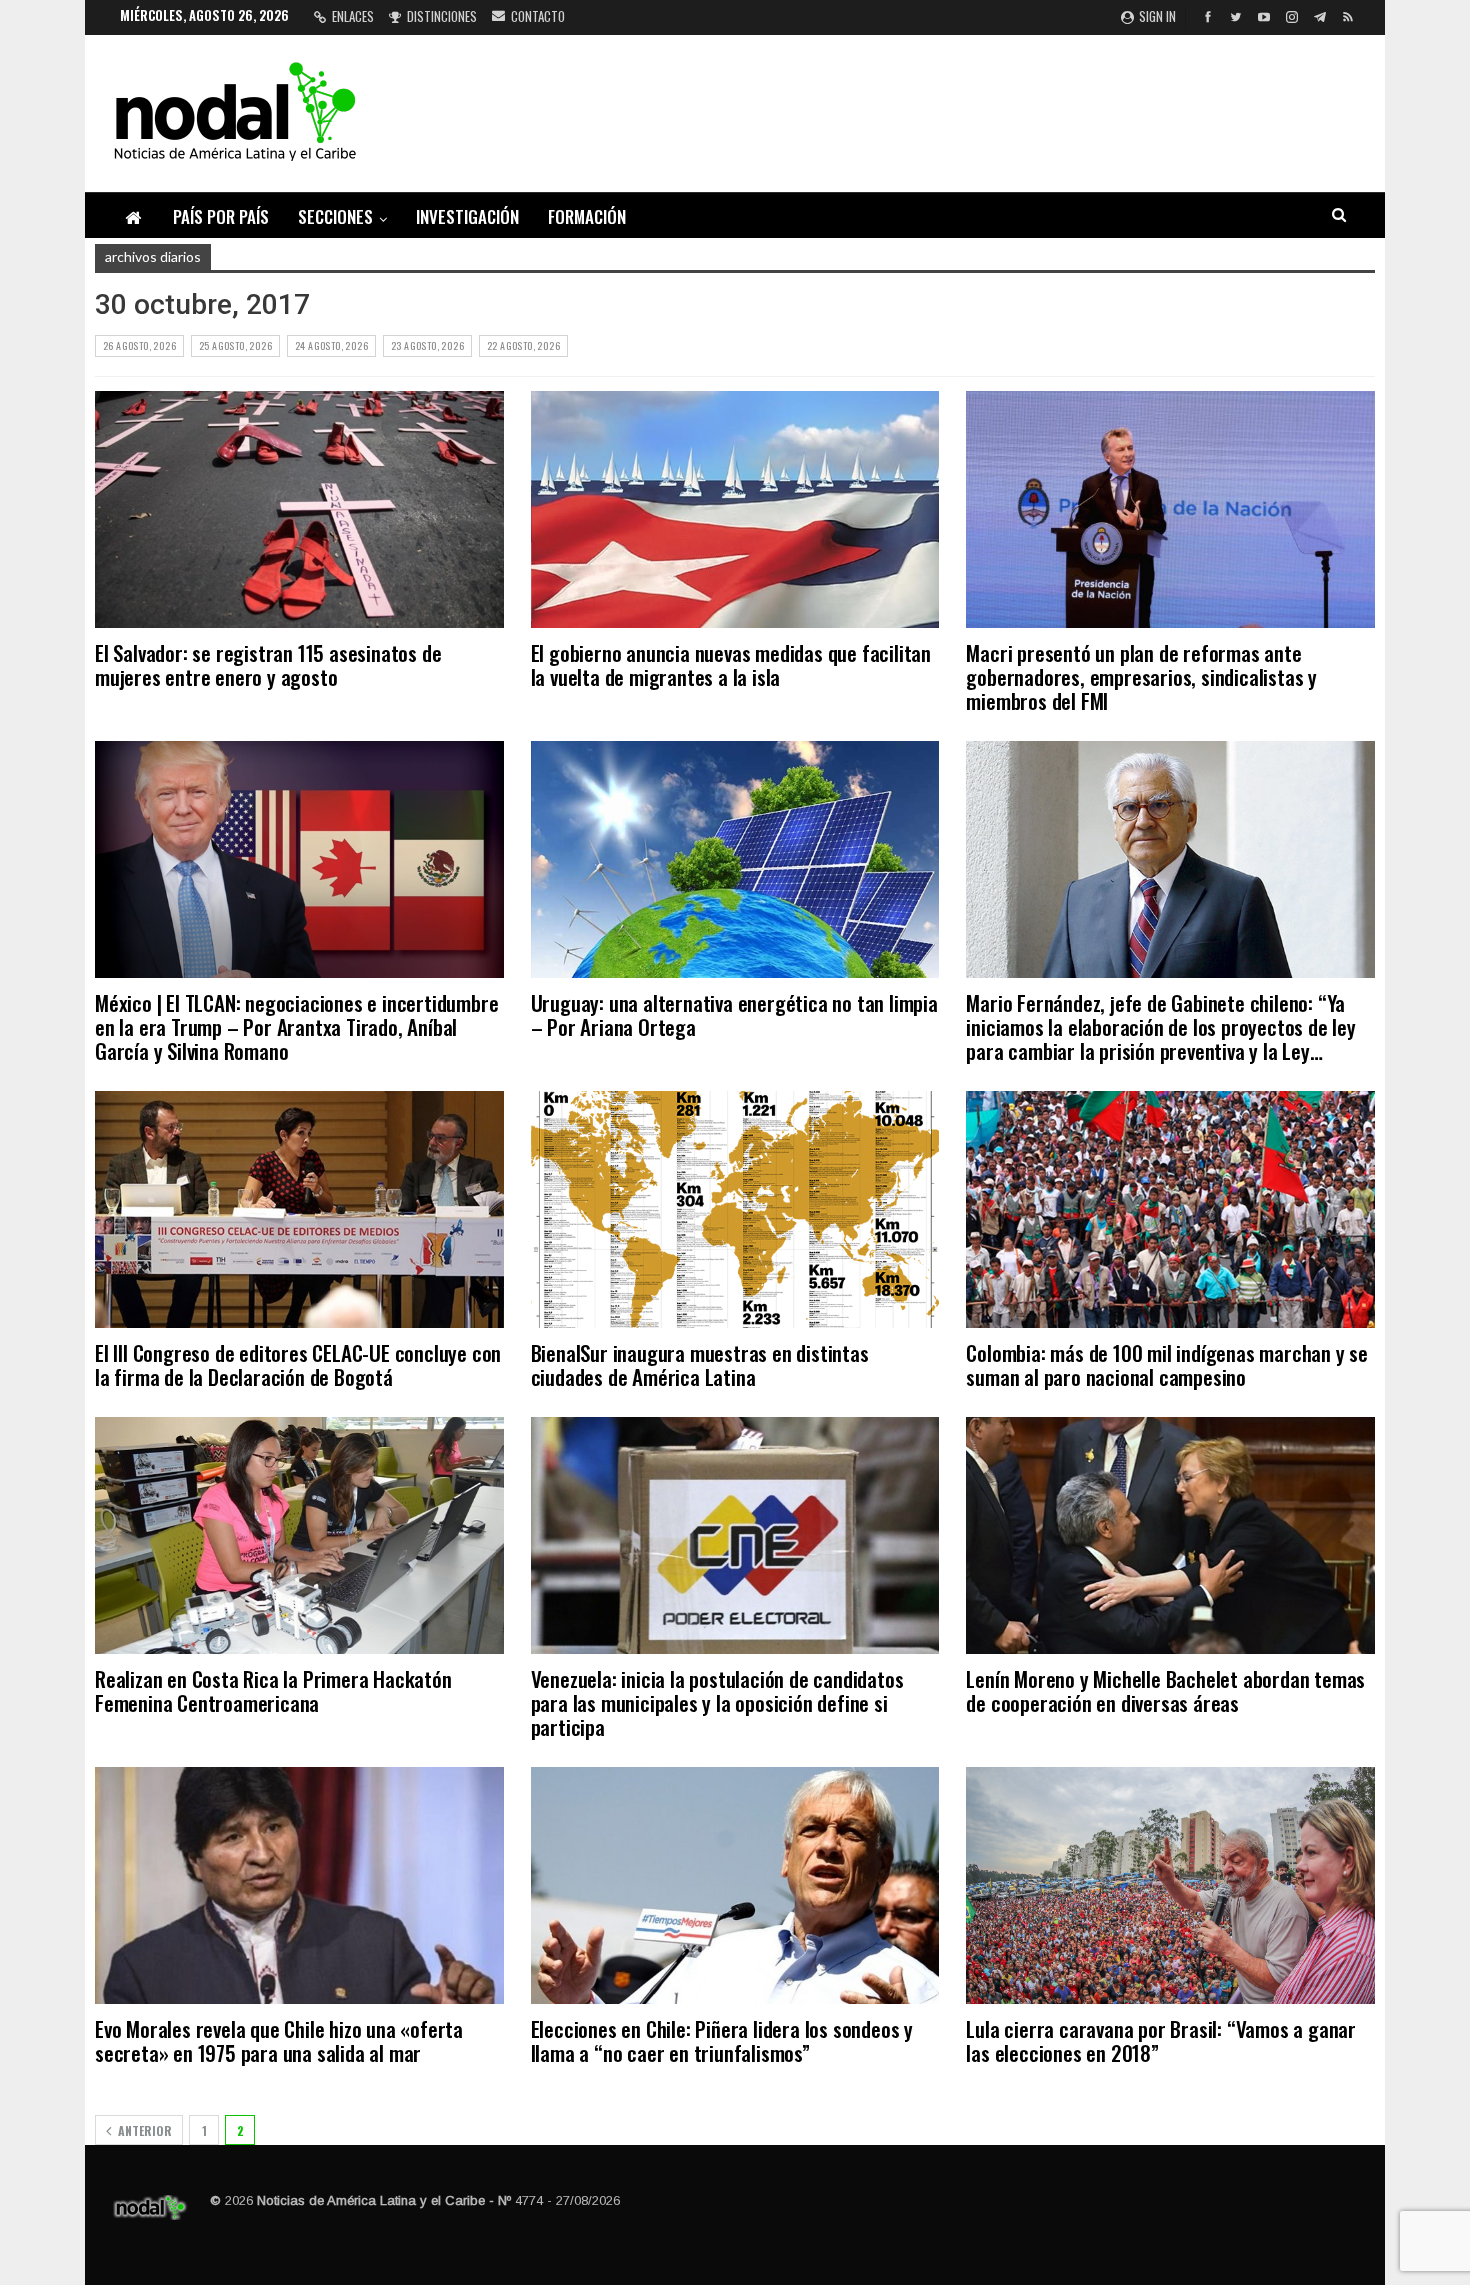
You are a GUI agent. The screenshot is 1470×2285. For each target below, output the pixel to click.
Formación (587, 216)
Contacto (538, 16)
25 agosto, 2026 (235, 345)
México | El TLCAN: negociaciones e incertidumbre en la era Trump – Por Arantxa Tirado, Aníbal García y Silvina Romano (296, 1026)
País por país (221, 216)
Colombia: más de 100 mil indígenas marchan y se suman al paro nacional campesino (1167, 1364)
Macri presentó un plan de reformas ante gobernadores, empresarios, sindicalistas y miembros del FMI (1141, 676)
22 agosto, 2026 (523, 345)
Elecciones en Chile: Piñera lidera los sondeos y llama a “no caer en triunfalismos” (722, 2040)
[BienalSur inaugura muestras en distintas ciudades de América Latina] (735, 1209)
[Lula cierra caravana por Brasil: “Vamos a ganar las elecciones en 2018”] (1170, 1885)
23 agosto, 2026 (427, 345)
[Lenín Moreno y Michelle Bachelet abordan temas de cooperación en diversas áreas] (1170, 1535)
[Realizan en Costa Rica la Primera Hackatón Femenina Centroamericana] (299, 1535)
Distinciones (442, 16)
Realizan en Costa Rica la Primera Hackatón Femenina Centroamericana (273, 1690)
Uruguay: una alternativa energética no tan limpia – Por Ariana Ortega (734, 1014)
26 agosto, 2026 (139, 345)
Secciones (335, 216)
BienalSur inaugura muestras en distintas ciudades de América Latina (700, 1364)
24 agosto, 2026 (331, 345)
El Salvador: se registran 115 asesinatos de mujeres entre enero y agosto (268, 664)
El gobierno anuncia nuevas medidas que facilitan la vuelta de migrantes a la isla (731, 664)
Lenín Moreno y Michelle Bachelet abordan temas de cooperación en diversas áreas (1165, 1690)
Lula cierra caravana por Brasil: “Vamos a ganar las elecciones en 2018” (1161, 2040)
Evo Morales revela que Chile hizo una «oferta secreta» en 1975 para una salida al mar (279, 2040)
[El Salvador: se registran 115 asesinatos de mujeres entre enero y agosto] (299, 509)
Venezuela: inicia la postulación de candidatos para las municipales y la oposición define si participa (717, 1702)
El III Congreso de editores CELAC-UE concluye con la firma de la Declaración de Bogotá (298, 1364)
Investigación (467, 216)
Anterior (143, 2130)
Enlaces (353, 16)
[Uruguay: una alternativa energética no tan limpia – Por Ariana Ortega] (735, 859)
